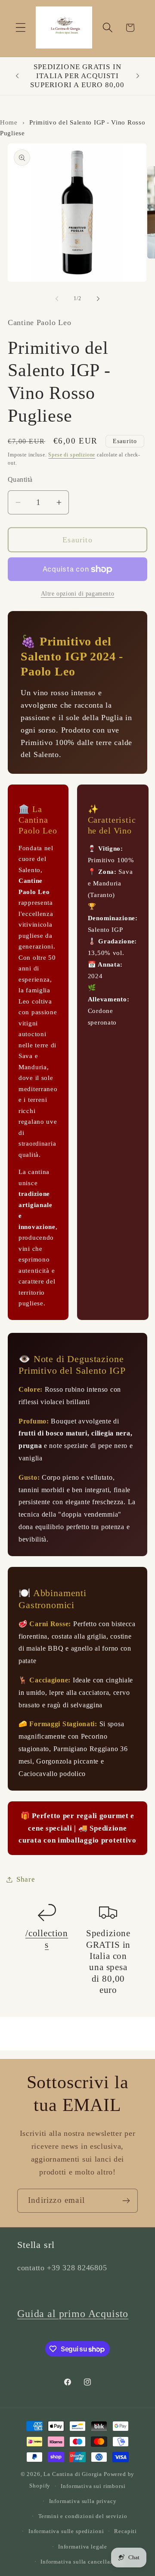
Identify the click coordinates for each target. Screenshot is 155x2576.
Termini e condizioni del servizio (83, 2516)
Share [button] (26, 1879)
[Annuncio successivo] (138, 76)
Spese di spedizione (72, 455)
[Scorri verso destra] (98, 299)
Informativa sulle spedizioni (66, 2531)
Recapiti (126, 2531)
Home (9, 122)
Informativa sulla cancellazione (83, 2562)
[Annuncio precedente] (17, 76)
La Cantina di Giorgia (73, 2474)
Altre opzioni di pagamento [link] (78, 593)
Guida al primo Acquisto (73, 2314)
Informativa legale (83, 2547)
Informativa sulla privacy (83, 2501)
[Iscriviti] (126, 2201)
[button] (21, 28)
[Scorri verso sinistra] (57, 299)
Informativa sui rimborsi (93, 2486)
